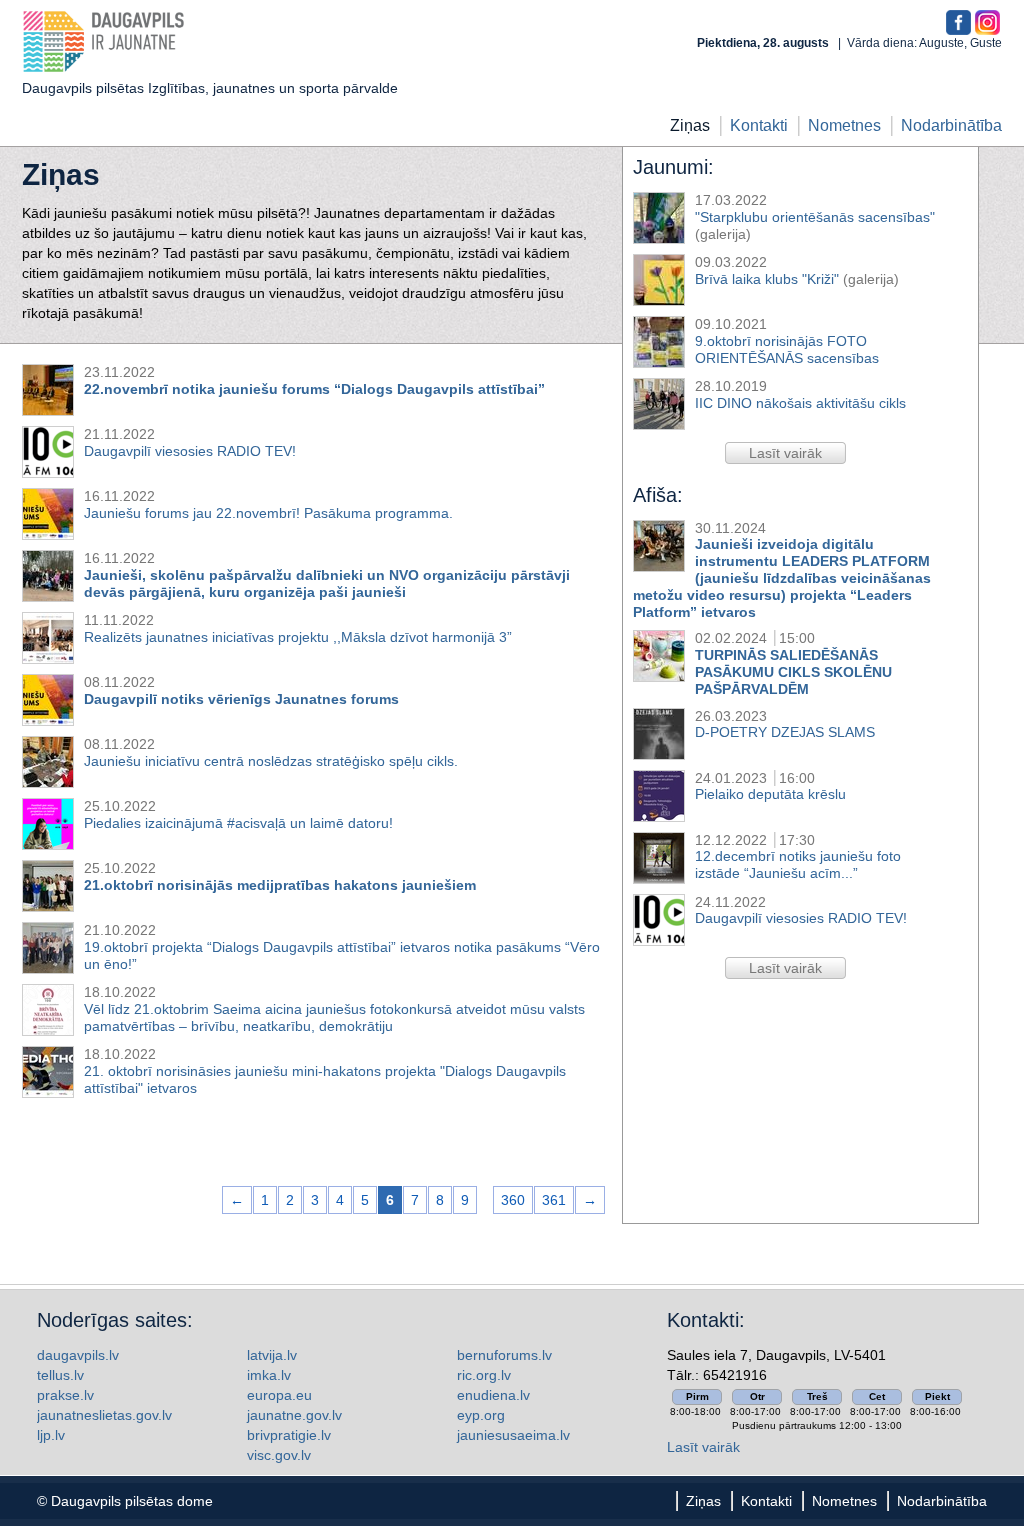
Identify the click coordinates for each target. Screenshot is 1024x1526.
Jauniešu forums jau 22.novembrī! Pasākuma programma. (268, 513)
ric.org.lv (484, 1375)
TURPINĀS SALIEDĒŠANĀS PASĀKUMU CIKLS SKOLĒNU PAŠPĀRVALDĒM (793, 672)
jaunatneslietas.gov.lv (104, 1415)
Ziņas (690, 125)
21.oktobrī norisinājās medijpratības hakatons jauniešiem (280, 885)
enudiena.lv (493, 1395)
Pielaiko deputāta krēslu (770, 794)
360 (513, 1200)
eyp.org (481, 1415)
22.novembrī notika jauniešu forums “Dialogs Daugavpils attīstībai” (314, 389)
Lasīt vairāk (703, 1447)
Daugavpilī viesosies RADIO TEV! (801, 918)
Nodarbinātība (951, 125)
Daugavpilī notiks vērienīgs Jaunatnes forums (241, 699)
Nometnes (844, 125)
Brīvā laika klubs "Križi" (767, 279)
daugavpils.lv (78, 1355)
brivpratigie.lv (289, 1435)
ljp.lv (51, 1435)
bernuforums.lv (504, 1355)
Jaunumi (670, 167)
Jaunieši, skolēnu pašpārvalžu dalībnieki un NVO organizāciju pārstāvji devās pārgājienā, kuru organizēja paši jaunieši (327, 583)
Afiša (655, 495)
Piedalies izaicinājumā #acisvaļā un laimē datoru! (238, 823)
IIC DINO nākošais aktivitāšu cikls (800, 403)
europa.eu (279, 1395)
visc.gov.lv (279, 1455)
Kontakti (759, 125)
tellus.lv (60, 1375)
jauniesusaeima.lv (513, 1435)
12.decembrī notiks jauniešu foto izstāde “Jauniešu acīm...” (798, 864)
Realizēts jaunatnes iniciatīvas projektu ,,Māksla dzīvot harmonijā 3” (298, 637)
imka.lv (269, 1375)
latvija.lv (272, 1355)
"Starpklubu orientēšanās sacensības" (815, 217)
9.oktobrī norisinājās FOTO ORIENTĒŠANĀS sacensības (787, 349)
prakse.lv (65, 1395)
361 (554, 1200)
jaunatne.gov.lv (294, 1415)
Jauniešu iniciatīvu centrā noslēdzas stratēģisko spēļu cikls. (271, 761)
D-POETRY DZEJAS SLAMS (785, 732)
